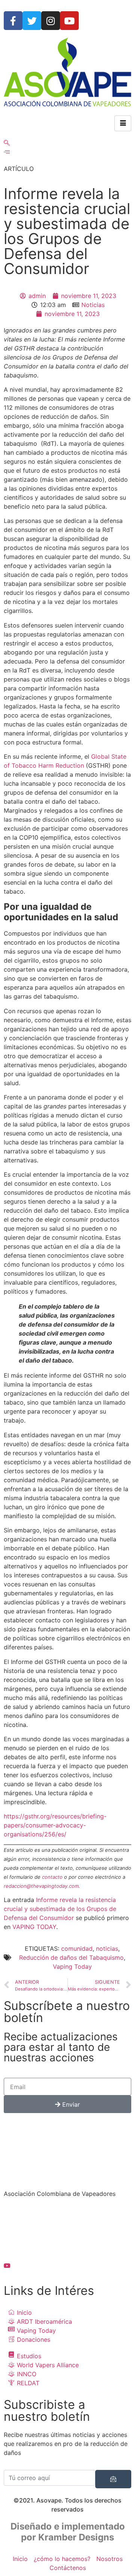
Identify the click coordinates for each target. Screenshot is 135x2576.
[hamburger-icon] (123, 123)
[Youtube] (69, 21)
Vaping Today (72, 1966)
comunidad (77, 1948)
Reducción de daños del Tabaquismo (71, 1957)
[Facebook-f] (13, 21)
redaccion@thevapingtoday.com (41, 1886)
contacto (52, 1877)
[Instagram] (51, 21)
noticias (107, 1948)
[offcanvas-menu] (7, 152)
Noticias (93, 305)
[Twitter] (32, 21)
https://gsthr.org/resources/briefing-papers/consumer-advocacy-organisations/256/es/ (55, 1825)
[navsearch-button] (7, 143)
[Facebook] (67, 2216)
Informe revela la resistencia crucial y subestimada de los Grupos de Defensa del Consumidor (60, 1909)
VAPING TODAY (34, 1927)
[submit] (113, 2479)
